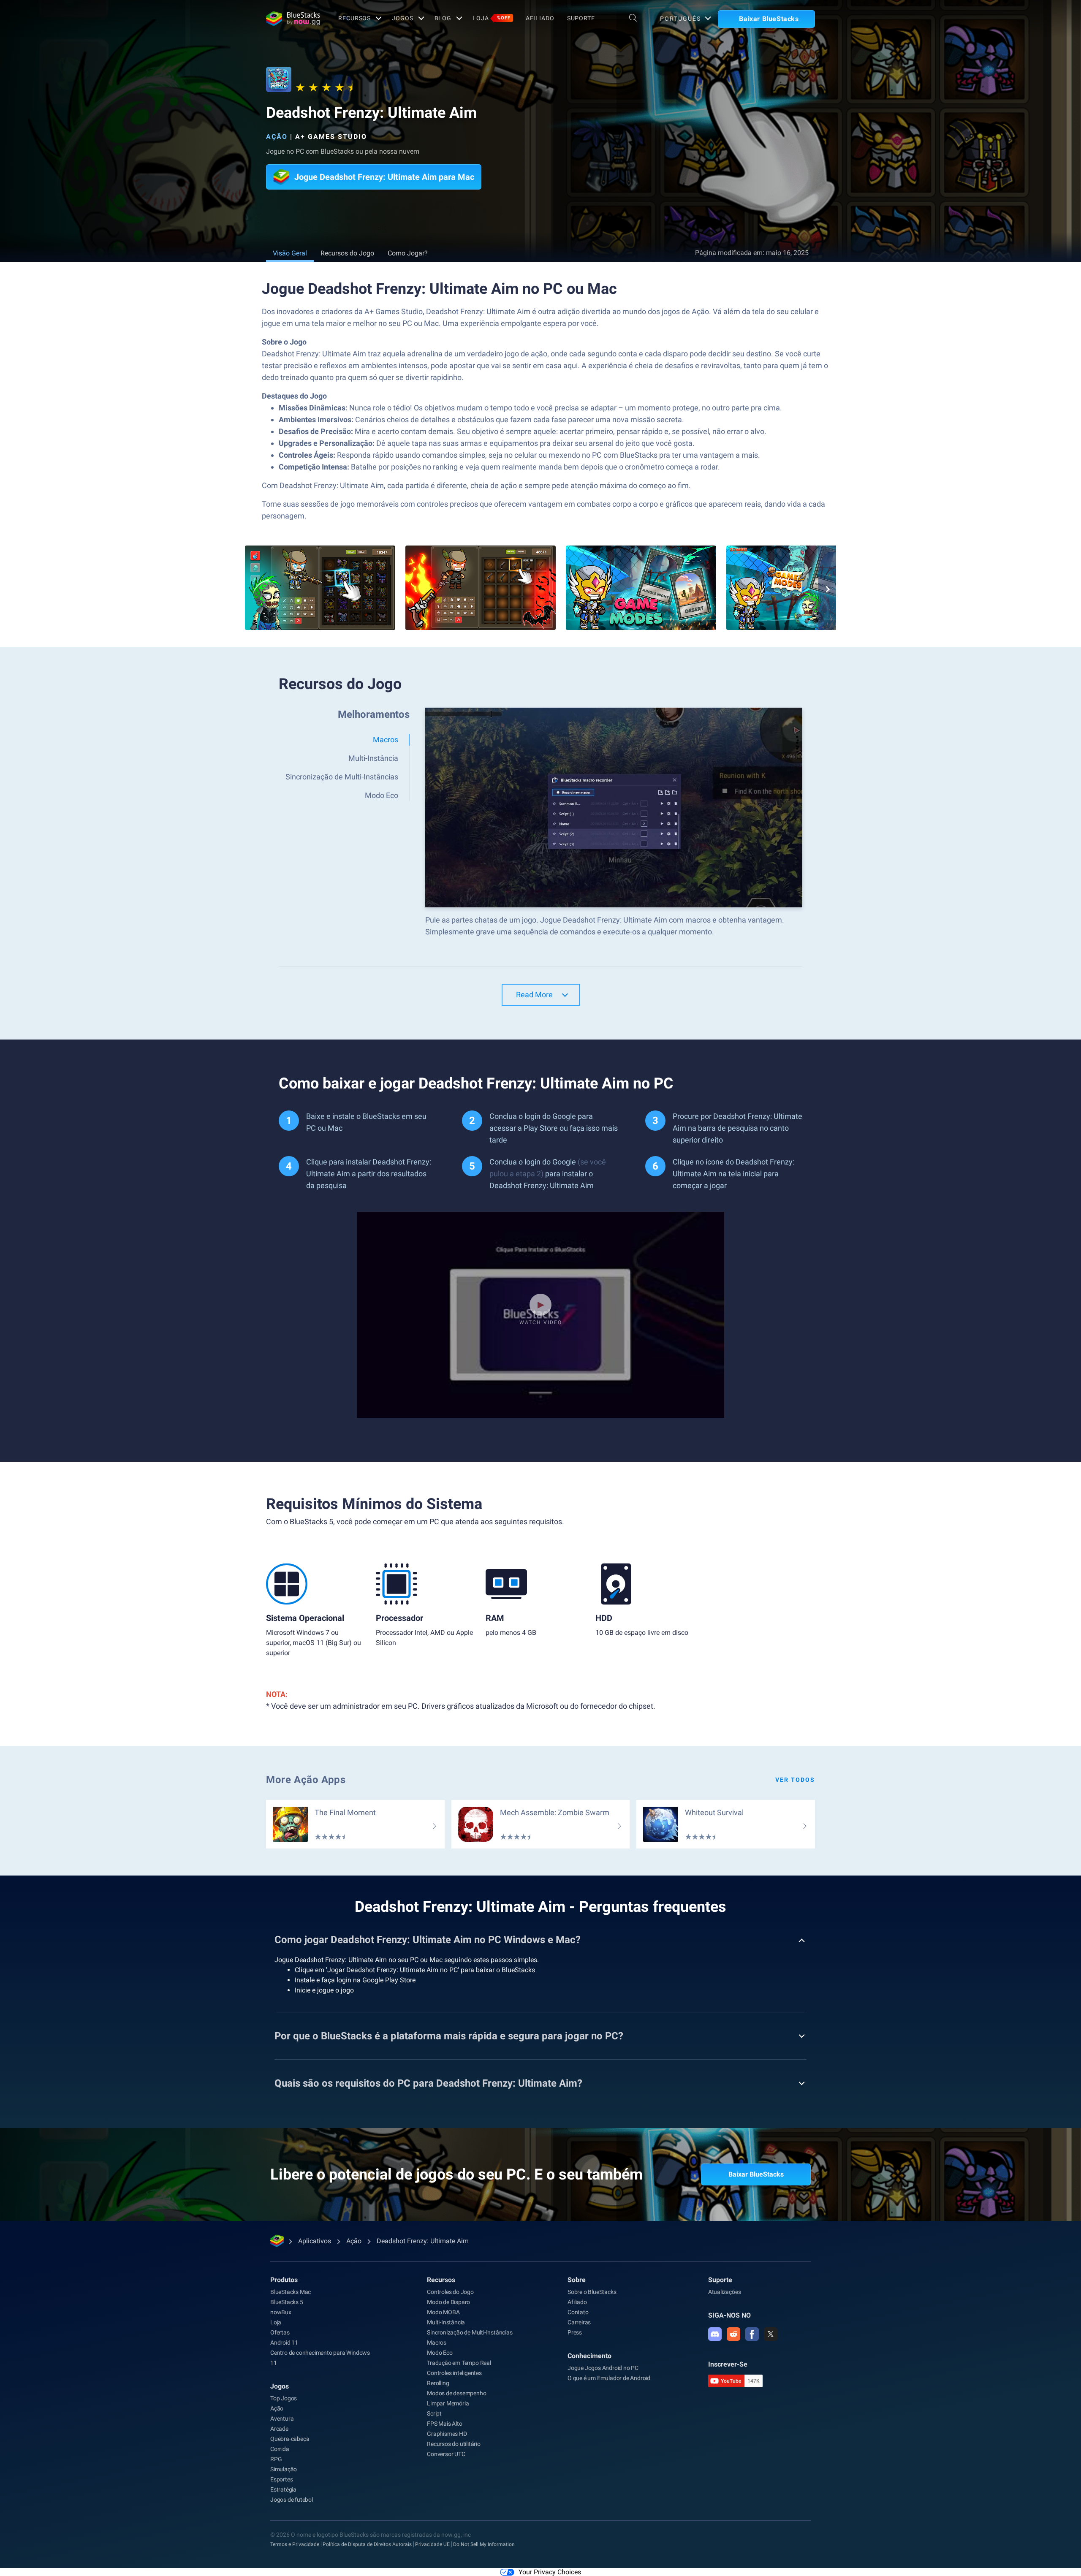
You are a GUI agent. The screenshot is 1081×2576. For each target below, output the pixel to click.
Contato (578, 2312)
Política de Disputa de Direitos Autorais (367, 2544)
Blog (443, 18)
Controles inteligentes (454, 2373)
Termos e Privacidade (295, 2544)
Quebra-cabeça (290, 2439)
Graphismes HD (447, 2434)
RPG (276, 2459)
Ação (277, 137)
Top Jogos (284, 2398)
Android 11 (284, 2343)
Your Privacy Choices (550, 2572)
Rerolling (438, 2383)
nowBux (281, 2312)
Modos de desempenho (456, 2393)
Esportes (281, 2479)
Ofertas (280, 2332)
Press (575, 2332)
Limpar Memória (448, 2403)
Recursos (354, 18)
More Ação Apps (306, 1780)
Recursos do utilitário (454, 2444)
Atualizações (725, 2292)
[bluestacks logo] (293, 19)
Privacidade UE (432, 2544)
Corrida (280, 2449)
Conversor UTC (446, 2454)
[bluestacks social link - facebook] (752, 2334)
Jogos (402, 18)
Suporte (581, 18)
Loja (492, 18)
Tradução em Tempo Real (459, 2363)
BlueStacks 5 (287, 2302)
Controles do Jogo (450, 2292)
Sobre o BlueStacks (592, 2292)
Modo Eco (440, 2353)
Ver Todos (795, 1780)
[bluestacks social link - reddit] (733, 2334)
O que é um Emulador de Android (609, 2378)
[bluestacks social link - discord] (715, 2334)
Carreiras (579, 2322)
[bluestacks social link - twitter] (771, 2334)
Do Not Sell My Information (484, 2544)
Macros (437, 2343)
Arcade (279, 2429)
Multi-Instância (446, 2322)
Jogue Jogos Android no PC (603, 2368)
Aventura (282, 2419)
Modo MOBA (443, 2312)
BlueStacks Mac (291, 2292)
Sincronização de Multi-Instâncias (470, 2332)
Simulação (284, 2469)
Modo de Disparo (448, 2302)
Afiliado (540, 18)
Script (434, 2413)
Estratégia (283, 2489)
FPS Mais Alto (444, 2424)
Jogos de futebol (292, 2500)
